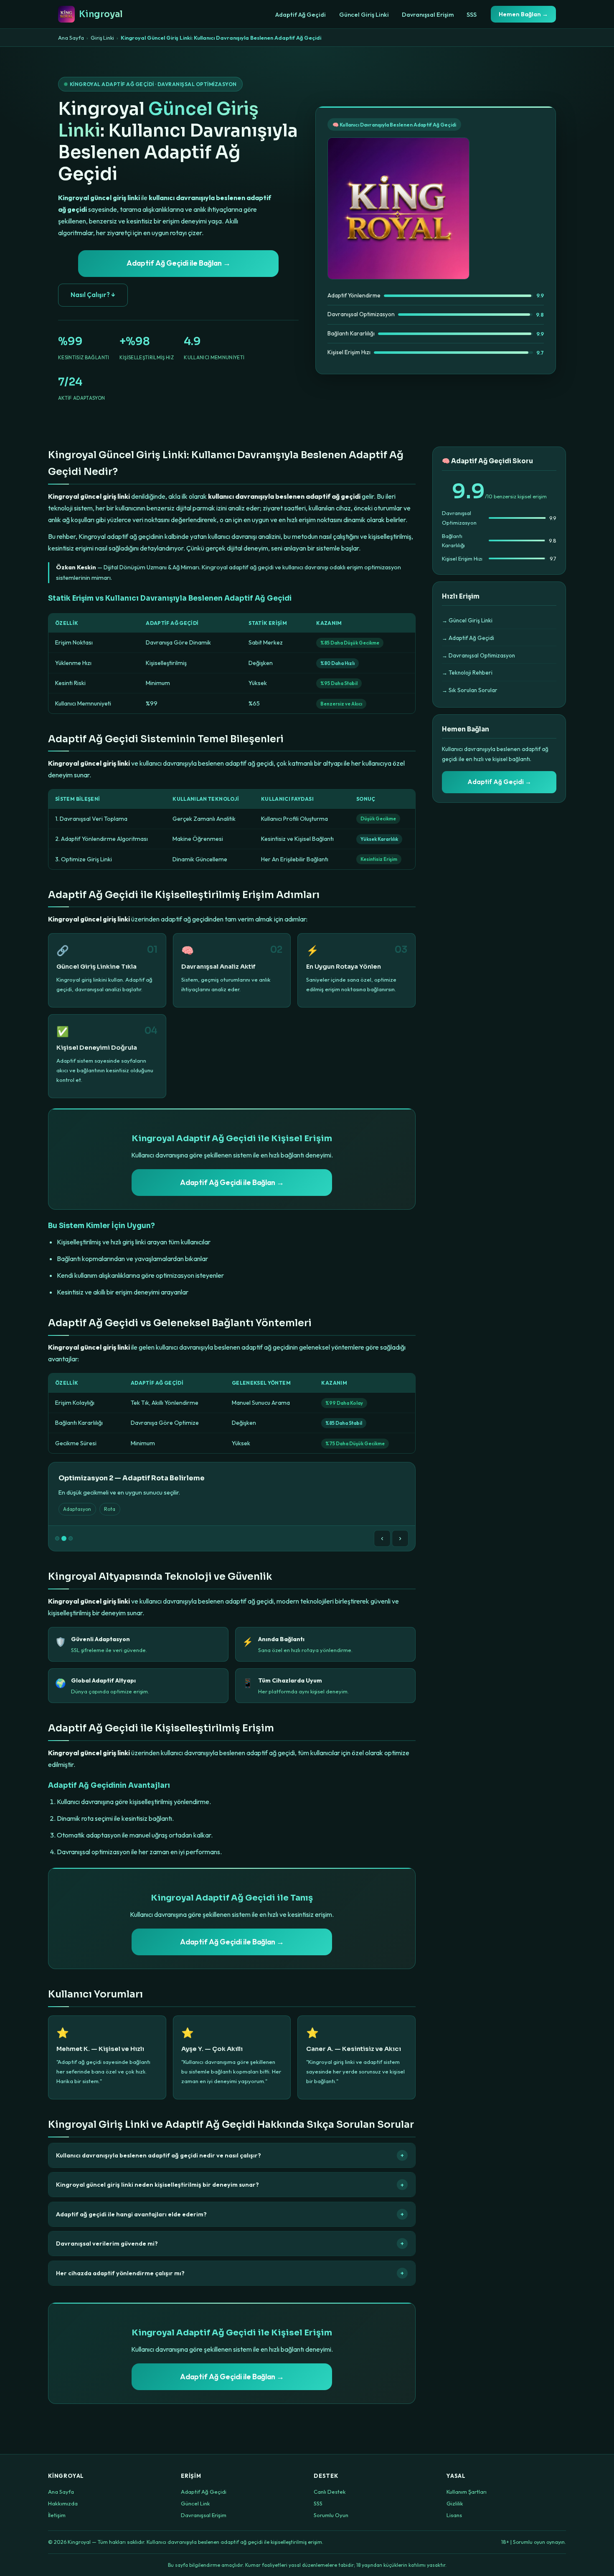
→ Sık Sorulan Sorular (470, 690)
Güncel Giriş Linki (364, 15)
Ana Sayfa (71, 38)
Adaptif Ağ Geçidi (301, 15)
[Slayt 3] (71, 1538)
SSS (472, 15)
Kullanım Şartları (467, 2492)
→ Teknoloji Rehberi (467, 673)
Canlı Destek (330, 2492)
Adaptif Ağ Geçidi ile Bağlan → (179, 263)
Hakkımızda (63, 2503)
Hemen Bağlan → (523, 14)
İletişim (57, 2515)
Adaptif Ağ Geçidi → (499, 782)
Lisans (454, 2515)
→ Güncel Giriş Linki (467, 620)
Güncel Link (195, 2503)
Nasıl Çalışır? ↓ (93, 295)
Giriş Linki (102, 38)
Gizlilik (455, 2503)
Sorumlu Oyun (331, 2515)
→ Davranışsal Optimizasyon (478, 655)
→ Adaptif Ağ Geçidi (468, 638)
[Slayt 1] (57, 1538)
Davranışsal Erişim (428, 15)
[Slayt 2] (64, 1538)
